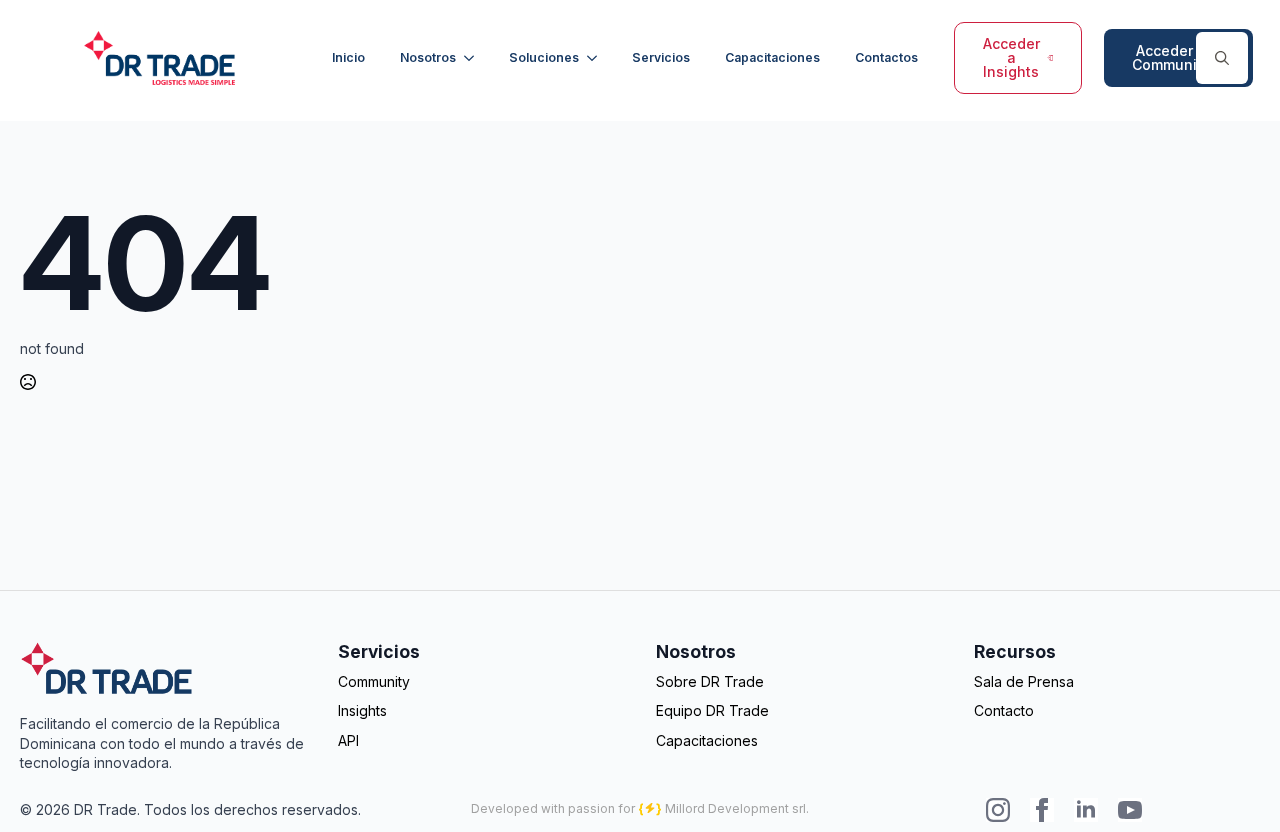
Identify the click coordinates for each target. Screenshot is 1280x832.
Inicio (348, 57)
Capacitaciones (772, 57)
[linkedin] (1086, 810)
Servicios (661, 57)
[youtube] (1130, 810)
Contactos (886, 57)
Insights (362, 710)
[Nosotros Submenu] (472, 58)
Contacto (1004, 710)
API (348, 740)
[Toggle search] (1222, 58)
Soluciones (544, 57)
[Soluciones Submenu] (595, 58)
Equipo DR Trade (712, 710)
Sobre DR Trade (710, 681)
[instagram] (998, 810)
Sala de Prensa (1024, 681)
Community (374, 681)
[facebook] (1042, 810)
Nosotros (428, 57)
